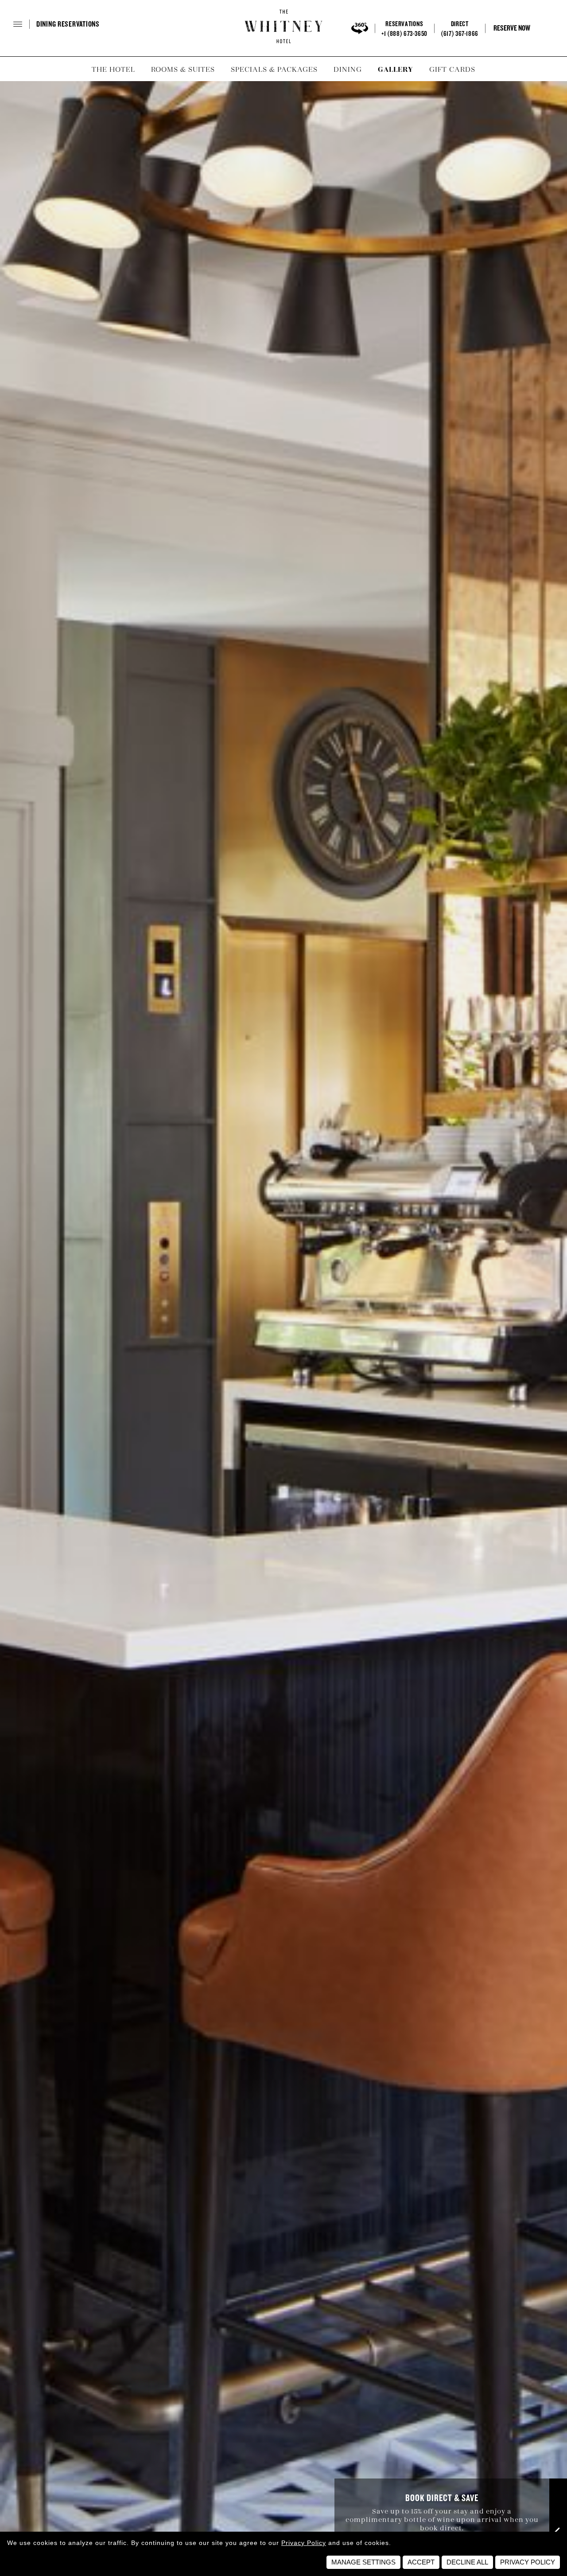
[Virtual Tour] (360, 28)
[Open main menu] (31, 27)
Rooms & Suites (183, 69)
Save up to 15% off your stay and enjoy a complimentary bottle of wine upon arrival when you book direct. (442, 2519)
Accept (421, 2562)
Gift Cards (452, 69)
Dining (348, 69)
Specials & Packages (274, 69)
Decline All (467, 2562)
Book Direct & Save (442, 2498)
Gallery (396, 69)
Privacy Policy (304, 2543)
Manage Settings (363, 2562)
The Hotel (113, 69)
